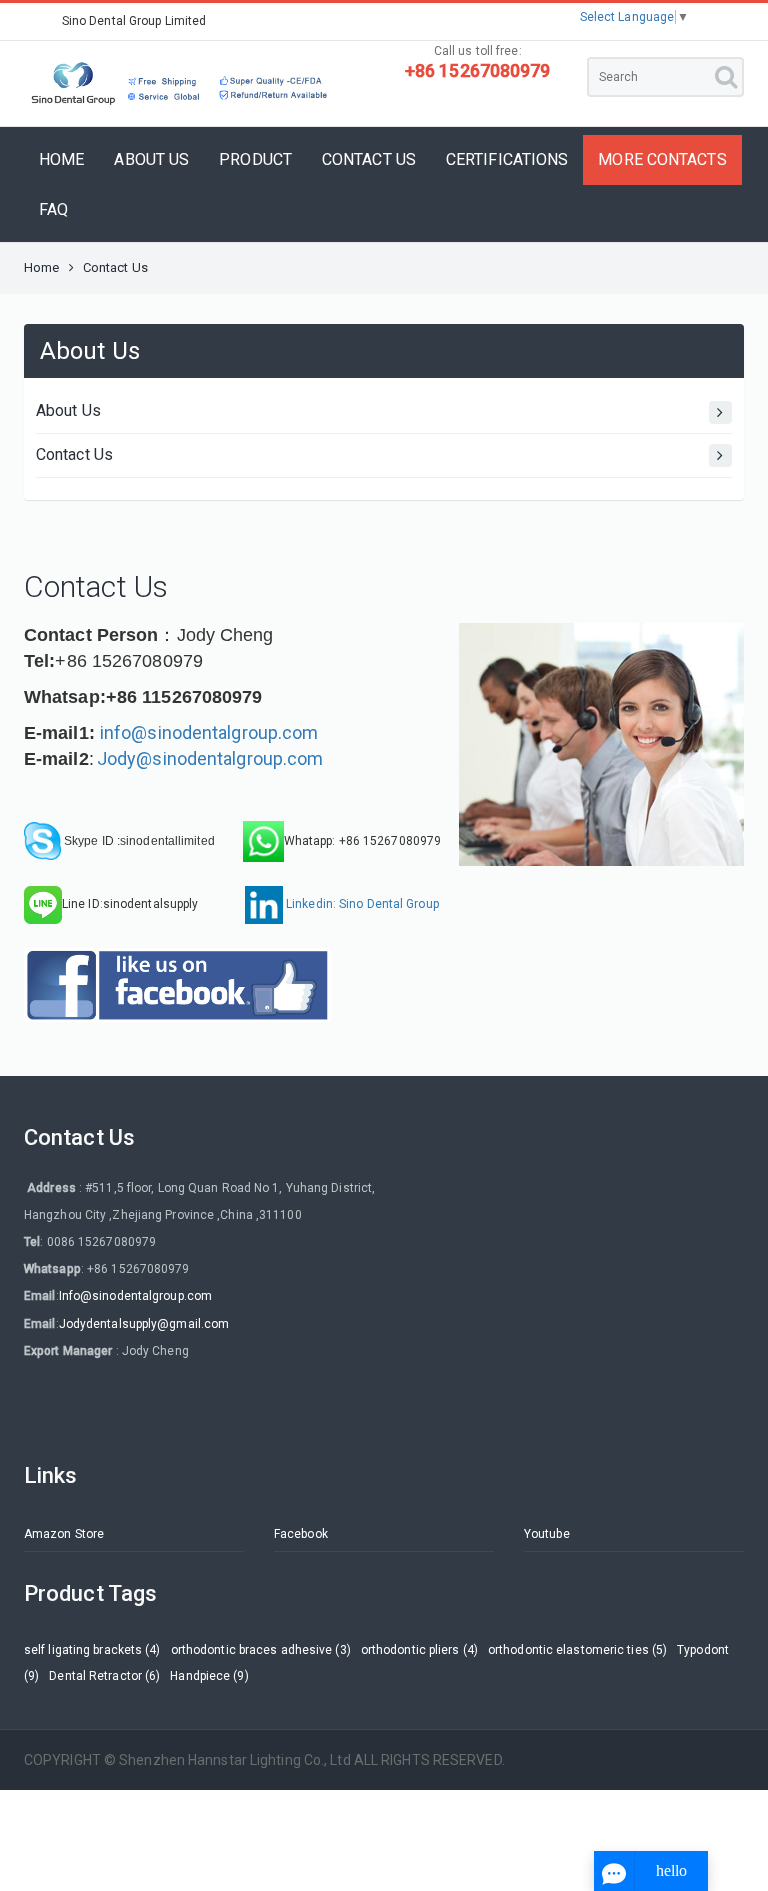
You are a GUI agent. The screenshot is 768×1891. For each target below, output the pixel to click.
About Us (68, 410)
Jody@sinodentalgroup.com (210, 758)
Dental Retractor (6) (104, 1676)
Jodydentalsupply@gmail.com (144, 1324)
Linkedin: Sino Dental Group (361, 904)
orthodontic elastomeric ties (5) (577, 1650)
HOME (61, 159)
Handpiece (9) (209, 1676)
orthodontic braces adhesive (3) (261, 1650)
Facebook (301, 1534)
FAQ (53, 209)
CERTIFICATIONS (507, 159)
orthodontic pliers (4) (419, 1650)
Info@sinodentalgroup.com (135, 1296)
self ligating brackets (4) (92, 1650)
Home (41, 267)
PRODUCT (255, 159)
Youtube (547, 1534)
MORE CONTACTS (662, 159)
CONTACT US (369, 159)
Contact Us (74, 454)
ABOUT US (151, 159)
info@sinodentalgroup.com (209, 732)
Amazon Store (64, 1534)
